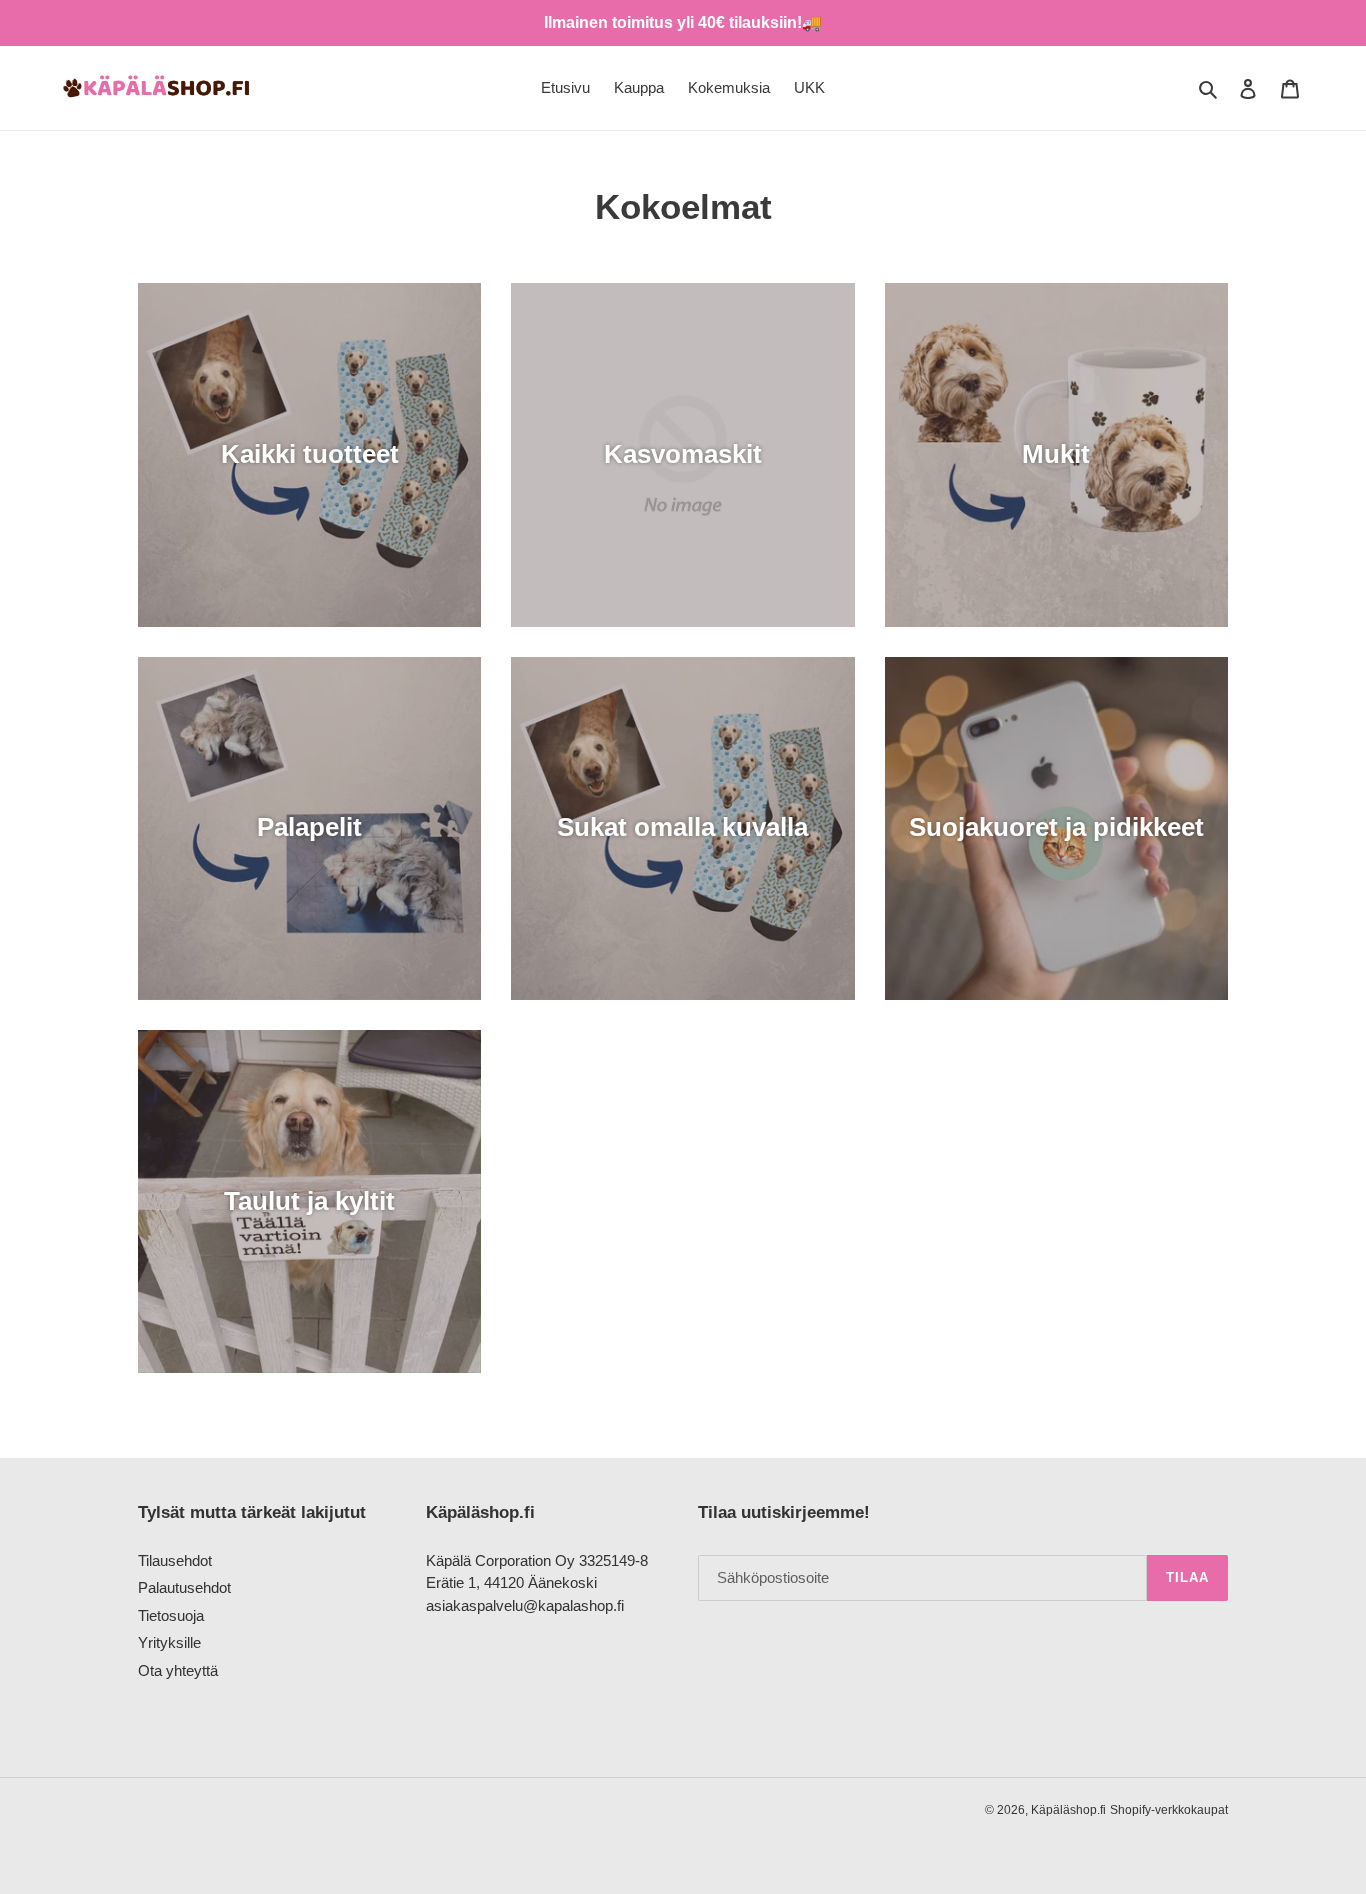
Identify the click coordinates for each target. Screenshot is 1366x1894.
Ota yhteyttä (178, 1670)
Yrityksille (169, 1642)
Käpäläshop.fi (1068, 1810)
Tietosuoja (171, 1615)
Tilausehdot (175, 1560)
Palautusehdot (184, 1587)
